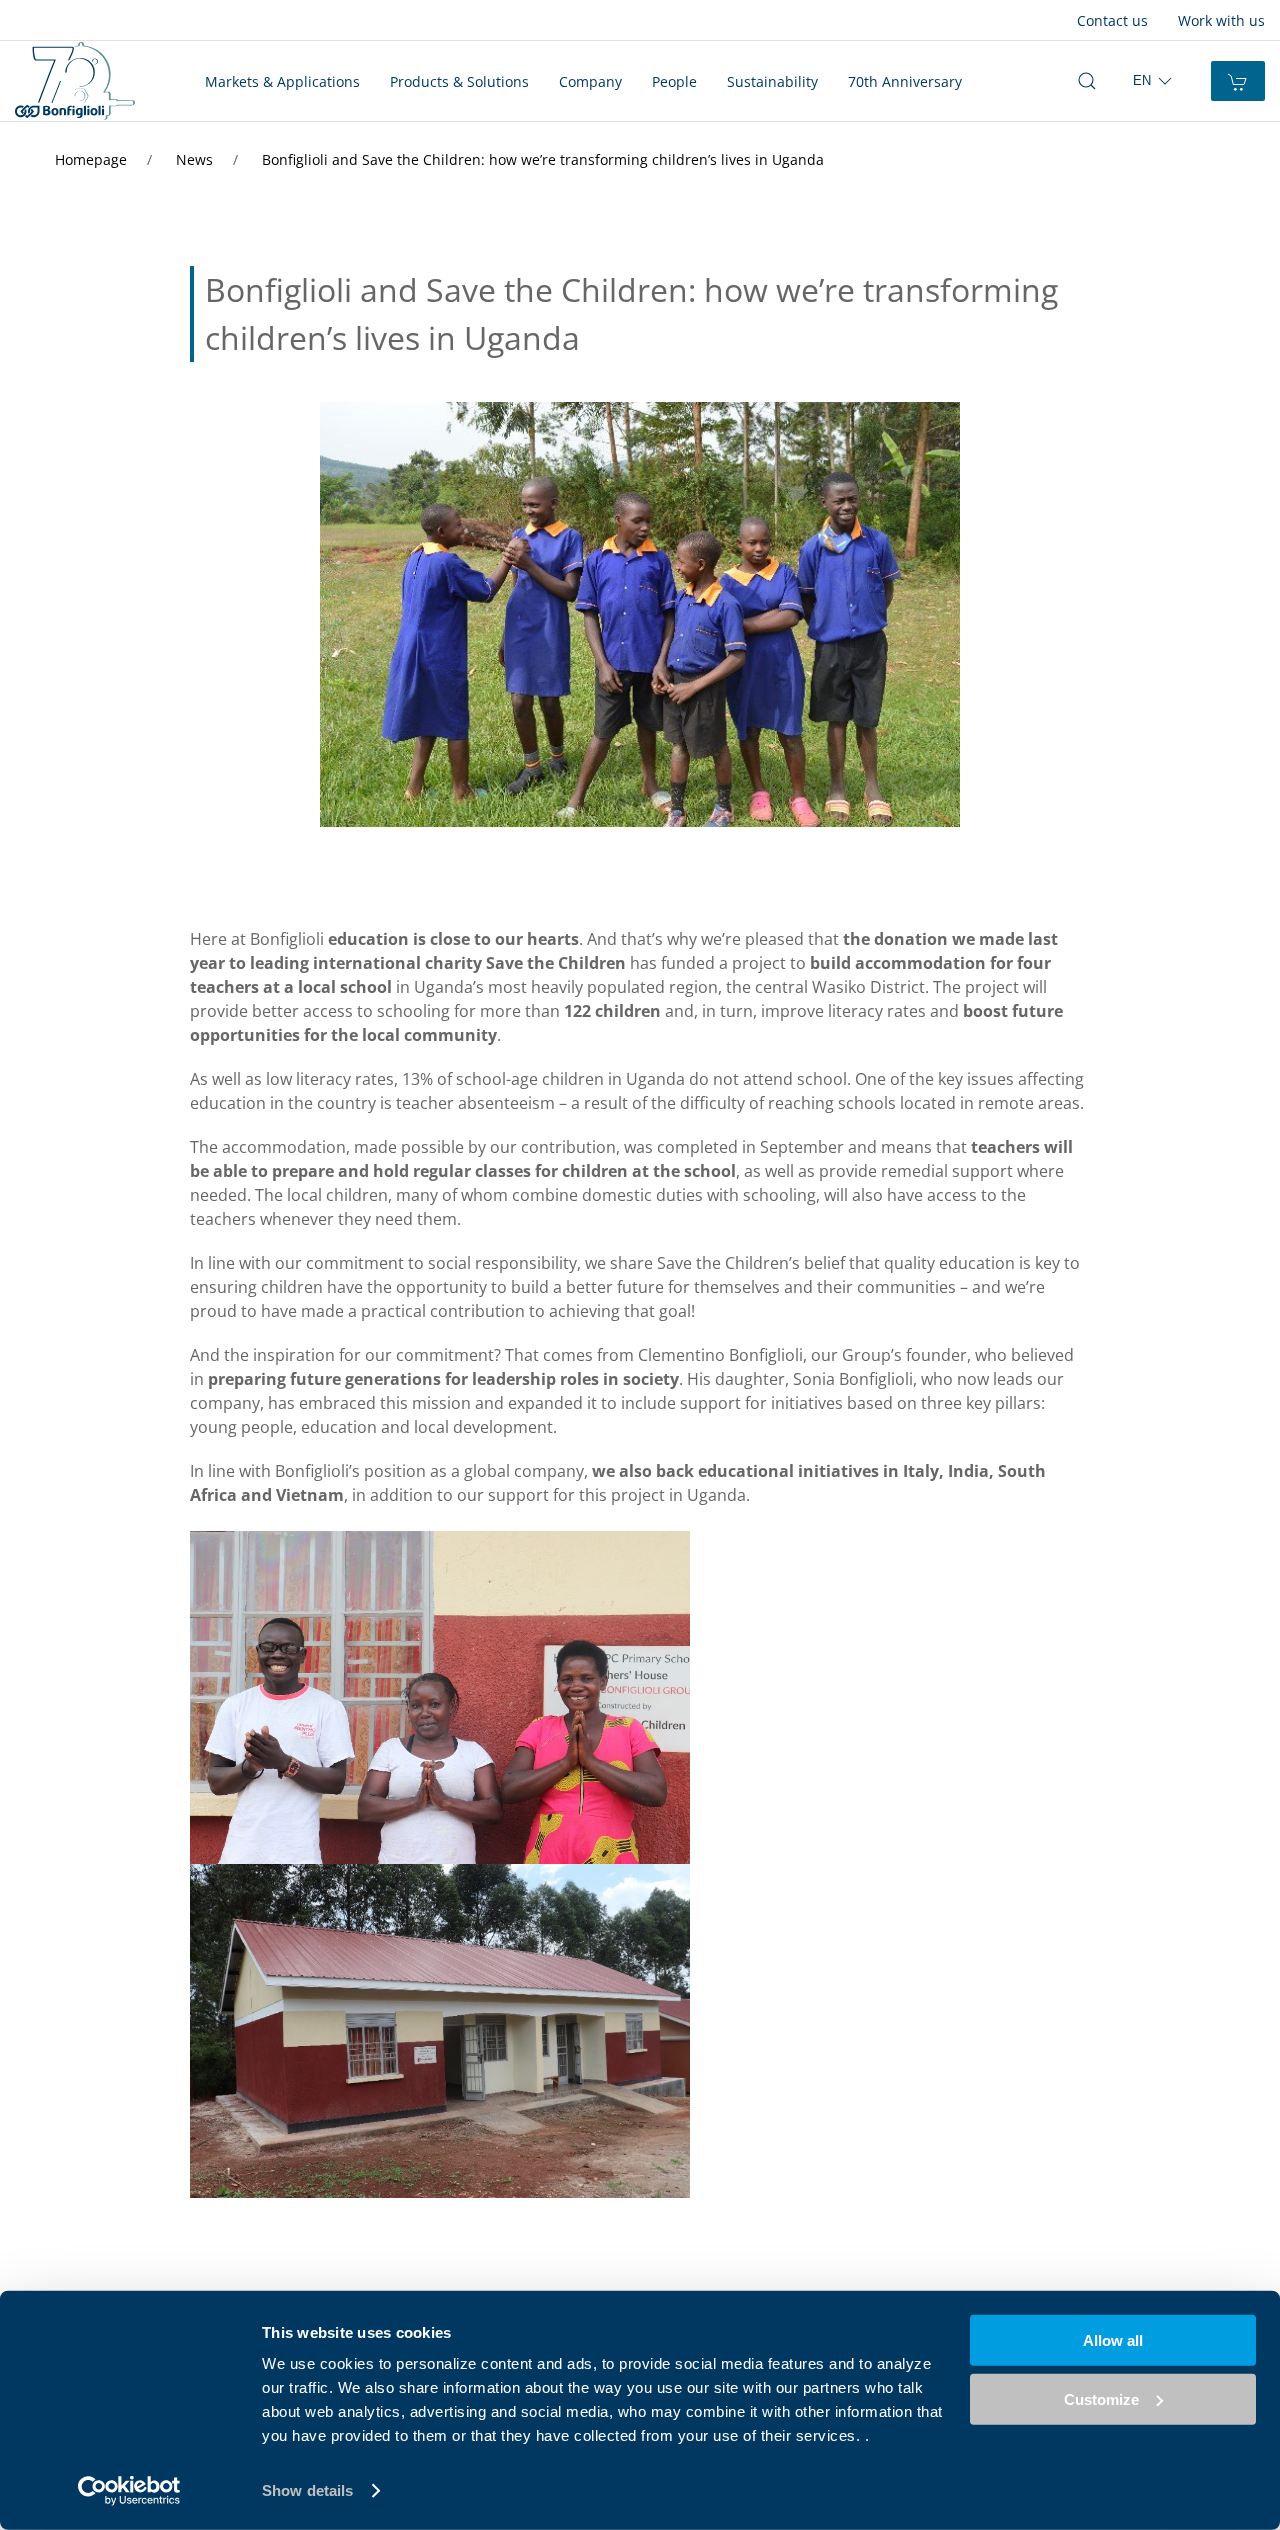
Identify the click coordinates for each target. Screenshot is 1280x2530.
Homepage (93, 159)
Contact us (1112, 20)
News (196, 159)
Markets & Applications (282, 81)
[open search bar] (1087, 81)
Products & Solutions (459, 81)
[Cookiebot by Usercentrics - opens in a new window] (129, 2491)
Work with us (1221, 20)
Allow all (1113, 2340)
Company (590, 81)
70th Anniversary (905, 81)
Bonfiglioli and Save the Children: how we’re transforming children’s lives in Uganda (543, 159)
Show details (307, 2490)
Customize (1101, 2398)
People (674, 81)
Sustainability (772, 81)
